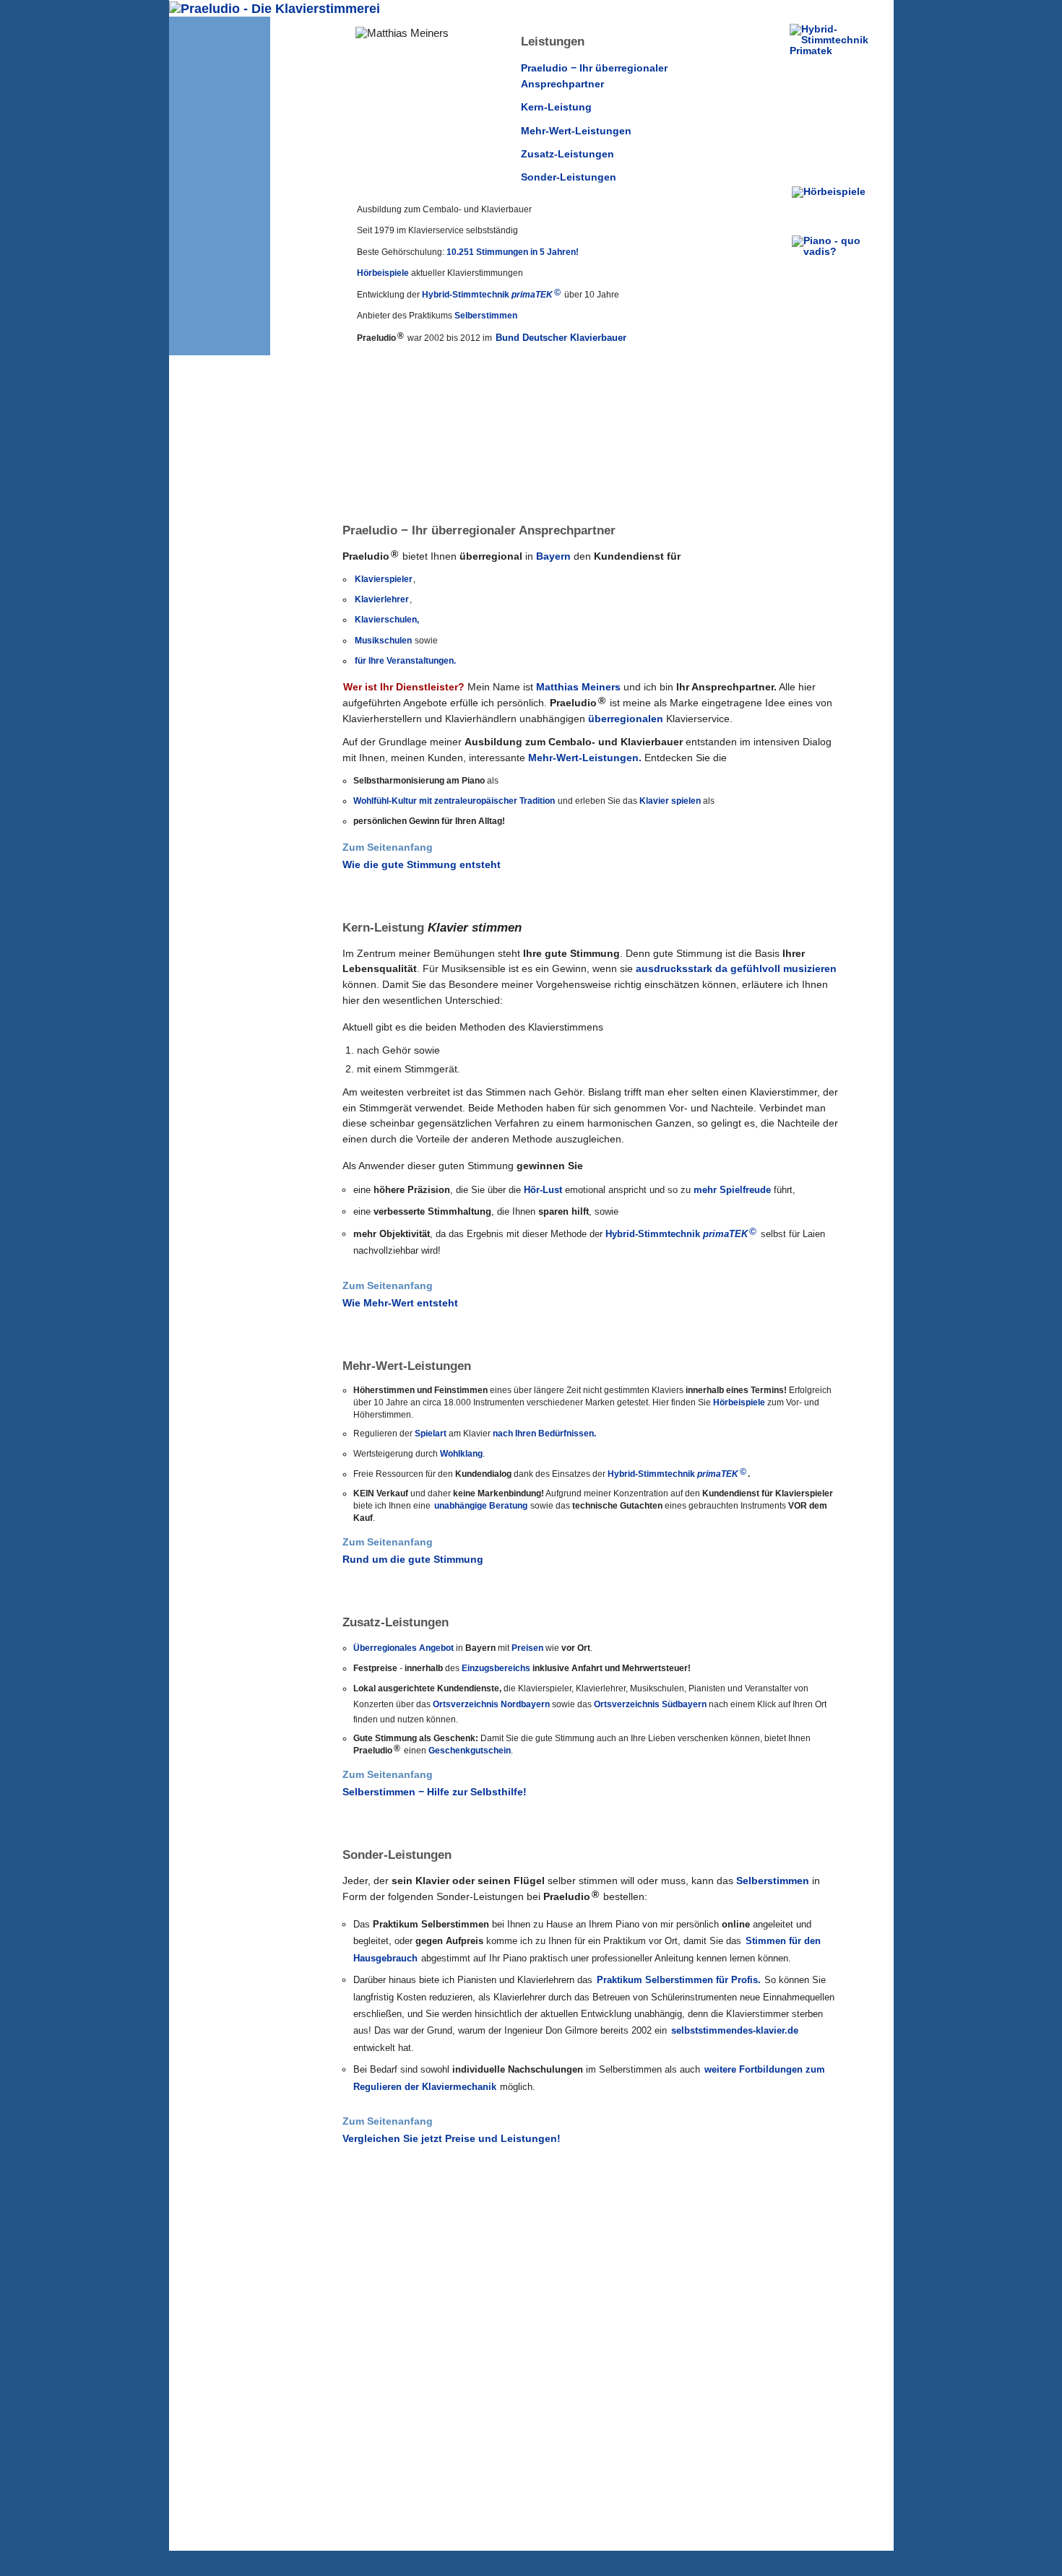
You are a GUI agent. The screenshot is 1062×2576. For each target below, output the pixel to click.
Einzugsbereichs (496, 1668)
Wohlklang (461, 1454)
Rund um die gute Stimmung (413, 1560)
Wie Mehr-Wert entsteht (400, 1303)
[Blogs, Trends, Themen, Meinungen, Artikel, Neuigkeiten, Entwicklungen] (834, 253)
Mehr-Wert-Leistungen (576, 131)
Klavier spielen (670, 801)
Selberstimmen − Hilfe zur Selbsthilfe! (435, 1792)
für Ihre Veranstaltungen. (405, 661)
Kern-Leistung (556, 107)
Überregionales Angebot (403, 1648)
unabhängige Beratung (481, 1506)
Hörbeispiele (383, 273)
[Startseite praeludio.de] (275, 9)
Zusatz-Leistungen (567, 154)
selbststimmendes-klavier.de (735, 2030)
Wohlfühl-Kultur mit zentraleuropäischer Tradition (454, 801)
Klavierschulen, (387, 620)
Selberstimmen (486, 316)
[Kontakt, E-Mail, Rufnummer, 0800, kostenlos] (239, 114)
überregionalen (626, 719)
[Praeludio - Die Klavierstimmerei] (220, 251)
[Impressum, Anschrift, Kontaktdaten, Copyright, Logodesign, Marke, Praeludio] (239, 136)
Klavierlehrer (382, 599)
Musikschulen (383, 641)
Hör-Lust (543, 1190)
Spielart (431, 1434)
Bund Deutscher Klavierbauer (561, 338)
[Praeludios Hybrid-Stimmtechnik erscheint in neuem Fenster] (834, 99)
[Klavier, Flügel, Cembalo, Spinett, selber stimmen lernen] (220, 1938)
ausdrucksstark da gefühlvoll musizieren (736, 969)
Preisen (527, 1648)
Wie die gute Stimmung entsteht (422, 865)
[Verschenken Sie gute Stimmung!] (220, 1705)
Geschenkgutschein (470, 1751)
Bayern (553, 556)
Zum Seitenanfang (388, 847)
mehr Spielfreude (732, 1190)
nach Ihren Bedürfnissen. (544, 1434)
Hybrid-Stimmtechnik (491, 295)
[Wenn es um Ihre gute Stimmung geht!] (220, 1010)
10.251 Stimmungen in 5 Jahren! (513, 252)
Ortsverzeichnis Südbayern (650, 1704)
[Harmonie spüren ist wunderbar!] (220, 1449)
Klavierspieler (384, 579)
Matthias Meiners (578, 687)
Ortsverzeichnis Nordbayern (491, 1704)
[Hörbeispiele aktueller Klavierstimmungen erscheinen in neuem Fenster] (834, 204)
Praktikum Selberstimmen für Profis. (679, 1980)
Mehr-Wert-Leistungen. (585, 758)
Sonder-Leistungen (569, 177)
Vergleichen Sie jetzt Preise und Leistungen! (452, 2139)
